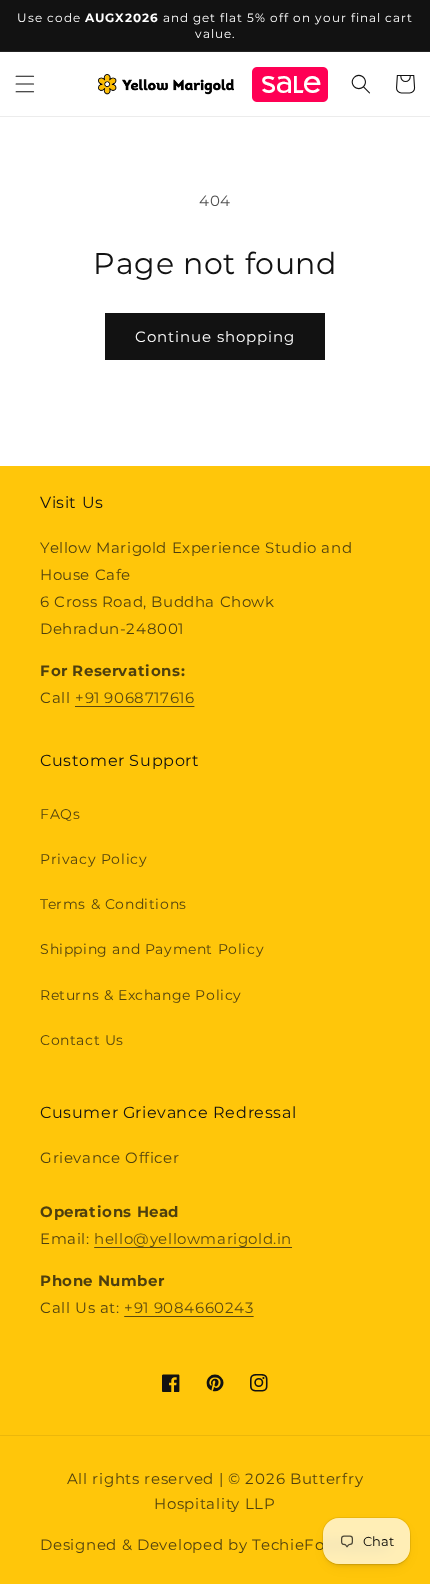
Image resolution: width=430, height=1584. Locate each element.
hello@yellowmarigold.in (193, 1238)
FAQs (60, 814)
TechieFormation (321, 1544)
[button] (25, 84)
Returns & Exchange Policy (141, 995)
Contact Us (82, 1040)
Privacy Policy (93, 859)
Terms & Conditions (113, 904)
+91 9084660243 (188, 1307)
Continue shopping (215, 336)
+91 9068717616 (134, 697)
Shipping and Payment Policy (152, 949)
